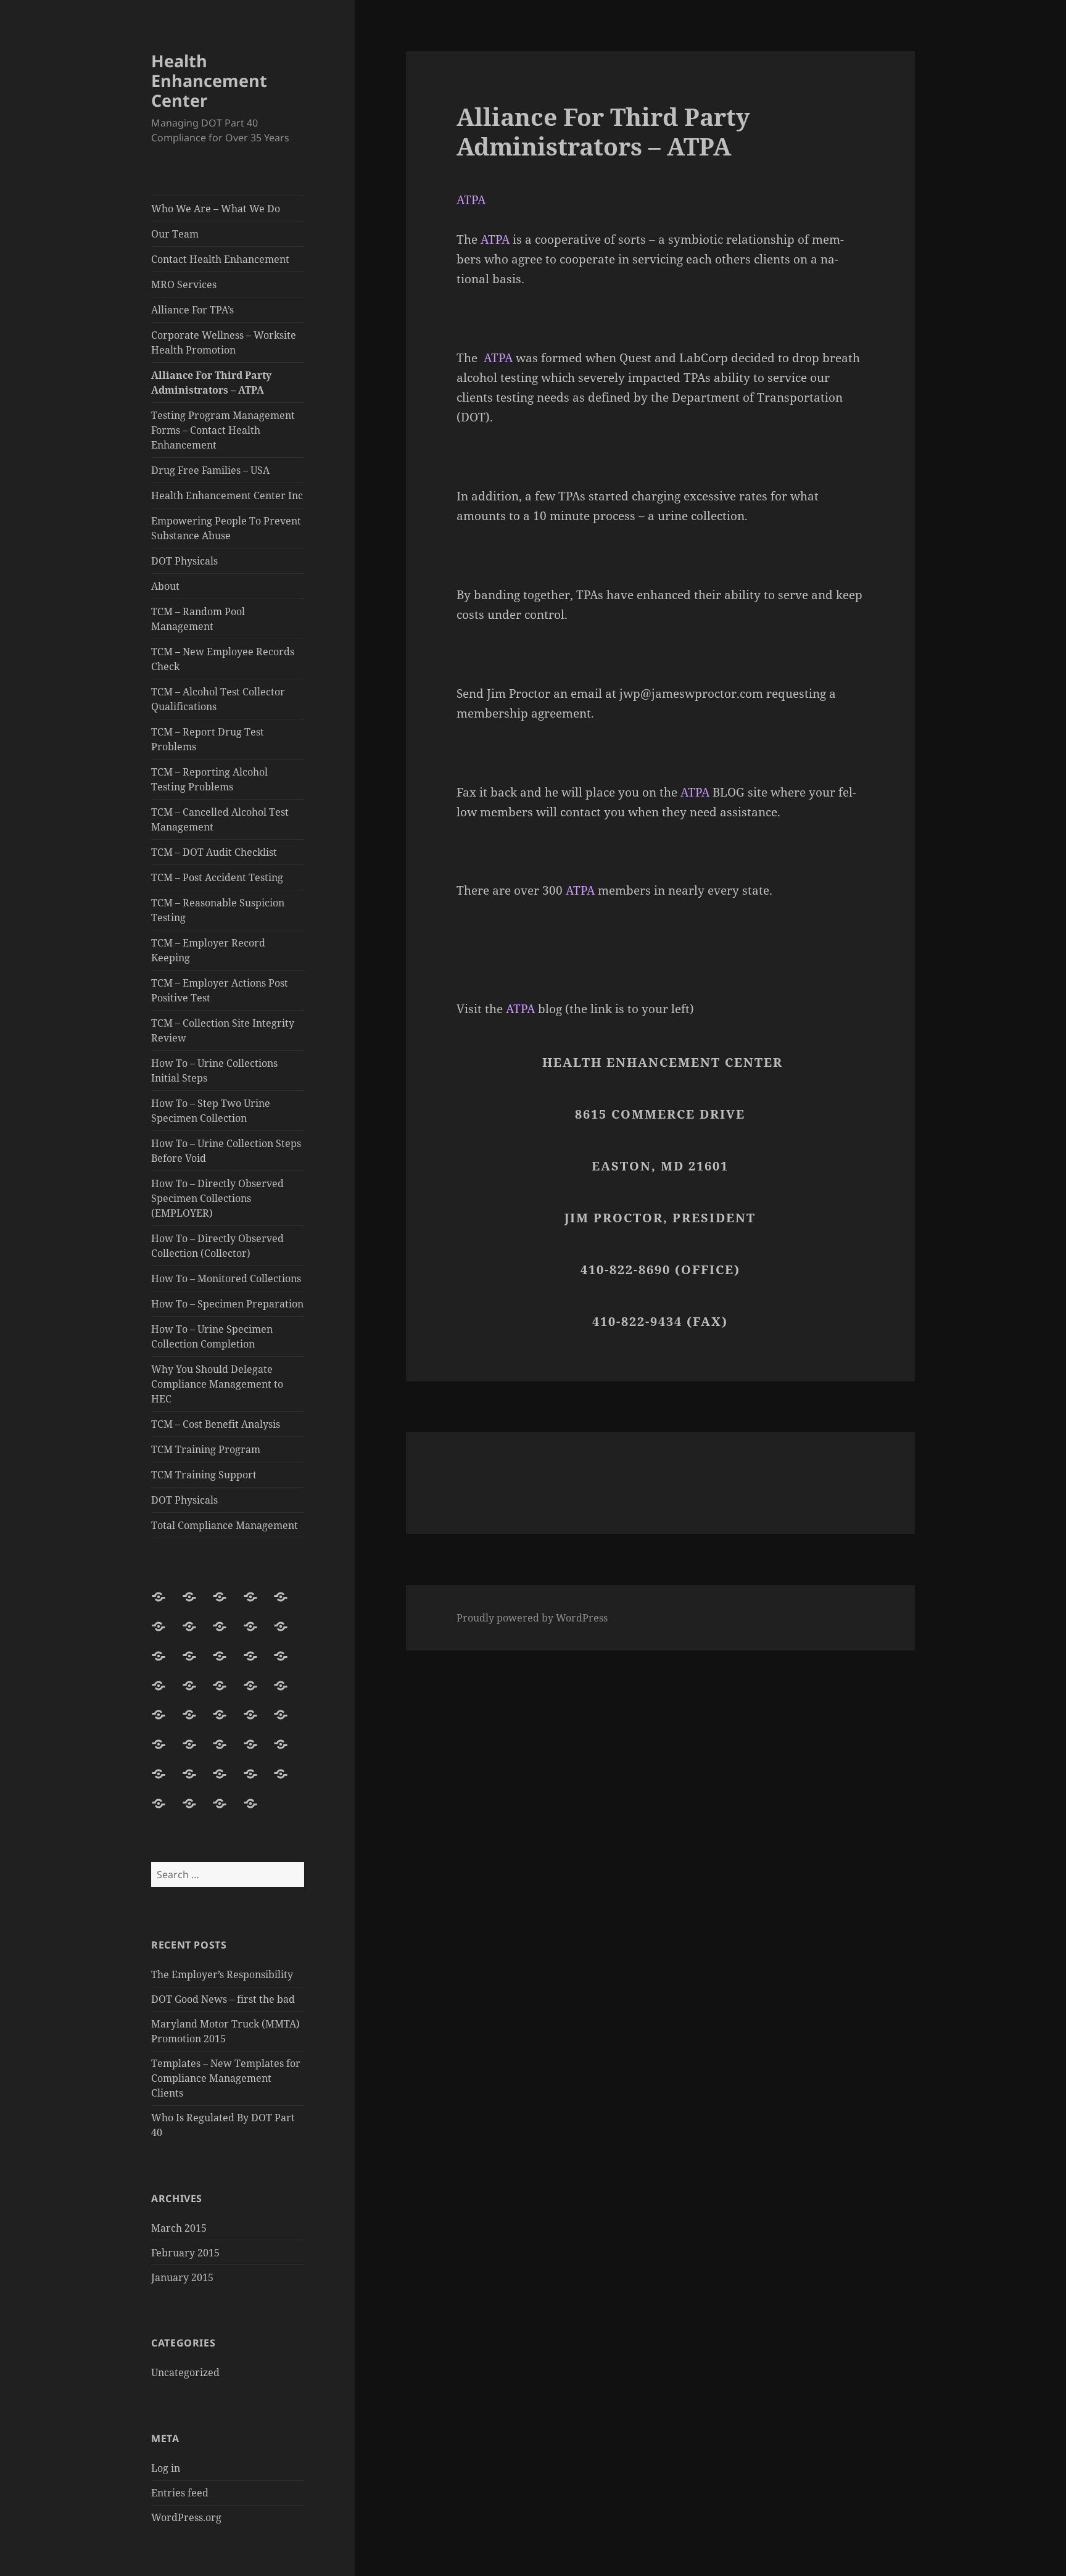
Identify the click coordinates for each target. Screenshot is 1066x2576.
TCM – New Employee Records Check (223, 659)
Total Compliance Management (225, 1525)
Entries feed (180, 2493)
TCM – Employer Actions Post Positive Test (220, 990)
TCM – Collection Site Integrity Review (223, 1030)
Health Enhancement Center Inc (227, 495)
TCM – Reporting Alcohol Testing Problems (209, 779)
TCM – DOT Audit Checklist (214, 852)
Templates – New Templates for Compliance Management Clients (226, 2078)
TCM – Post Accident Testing (217, 877)
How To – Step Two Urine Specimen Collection (211, 1111)
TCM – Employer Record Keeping (208, 950)
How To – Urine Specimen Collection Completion (212, 1336)
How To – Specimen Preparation (227, 1304)
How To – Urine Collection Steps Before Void (226, 1151)
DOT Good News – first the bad (223, 1999)
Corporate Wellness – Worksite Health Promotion (224, 342)
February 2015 (185, 2253)
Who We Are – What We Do (216, 209)
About (165, 586)
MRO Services (184, 284)
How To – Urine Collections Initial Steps (214, 1071)
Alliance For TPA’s (192, 310)
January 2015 (182, 2277)
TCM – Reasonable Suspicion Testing (218, 910)
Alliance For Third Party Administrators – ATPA (211, 383)
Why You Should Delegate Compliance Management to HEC (217, 1384)
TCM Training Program (206, 1449)
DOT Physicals (184, 561)
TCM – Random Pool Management (198, 619)
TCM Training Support (204, 1475)
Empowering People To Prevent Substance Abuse (226, 528)
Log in (166, 2468)
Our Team (175, 234)
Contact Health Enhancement (220, 259)
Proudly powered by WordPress (532, 1618)
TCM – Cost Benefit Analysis (216, 1424)
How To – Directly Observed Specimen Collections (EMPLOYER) (217, 1198)
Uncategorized (185, 2372)
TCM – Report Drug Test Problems (208, 739)
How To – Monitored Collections (226, 1278)
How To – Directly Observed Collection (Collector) (217, 1246)
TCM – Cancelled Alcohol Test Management (220, 819)
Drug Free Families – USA (210, 470)
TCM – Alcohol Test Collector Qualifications (218, 699)
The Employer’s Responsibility (222, 1974)
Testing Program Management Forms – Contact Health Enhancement (223, 430)
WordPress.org (186, 2517)
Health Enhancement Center (209, 81)
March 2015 (179, 2228)
